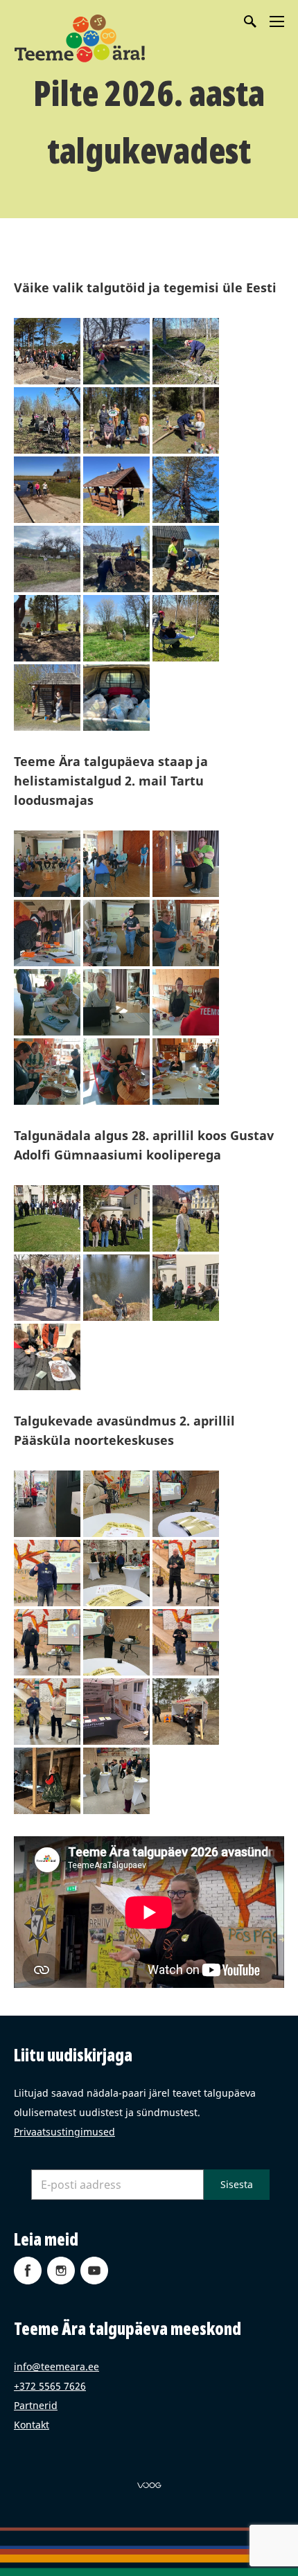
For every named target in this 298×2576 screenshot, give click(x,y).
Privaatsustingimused (64, 2132)
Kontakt (32, 2425)
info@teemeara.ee (56, 2366)
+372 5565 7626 (50, 2386)
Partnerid (36, 2405)
